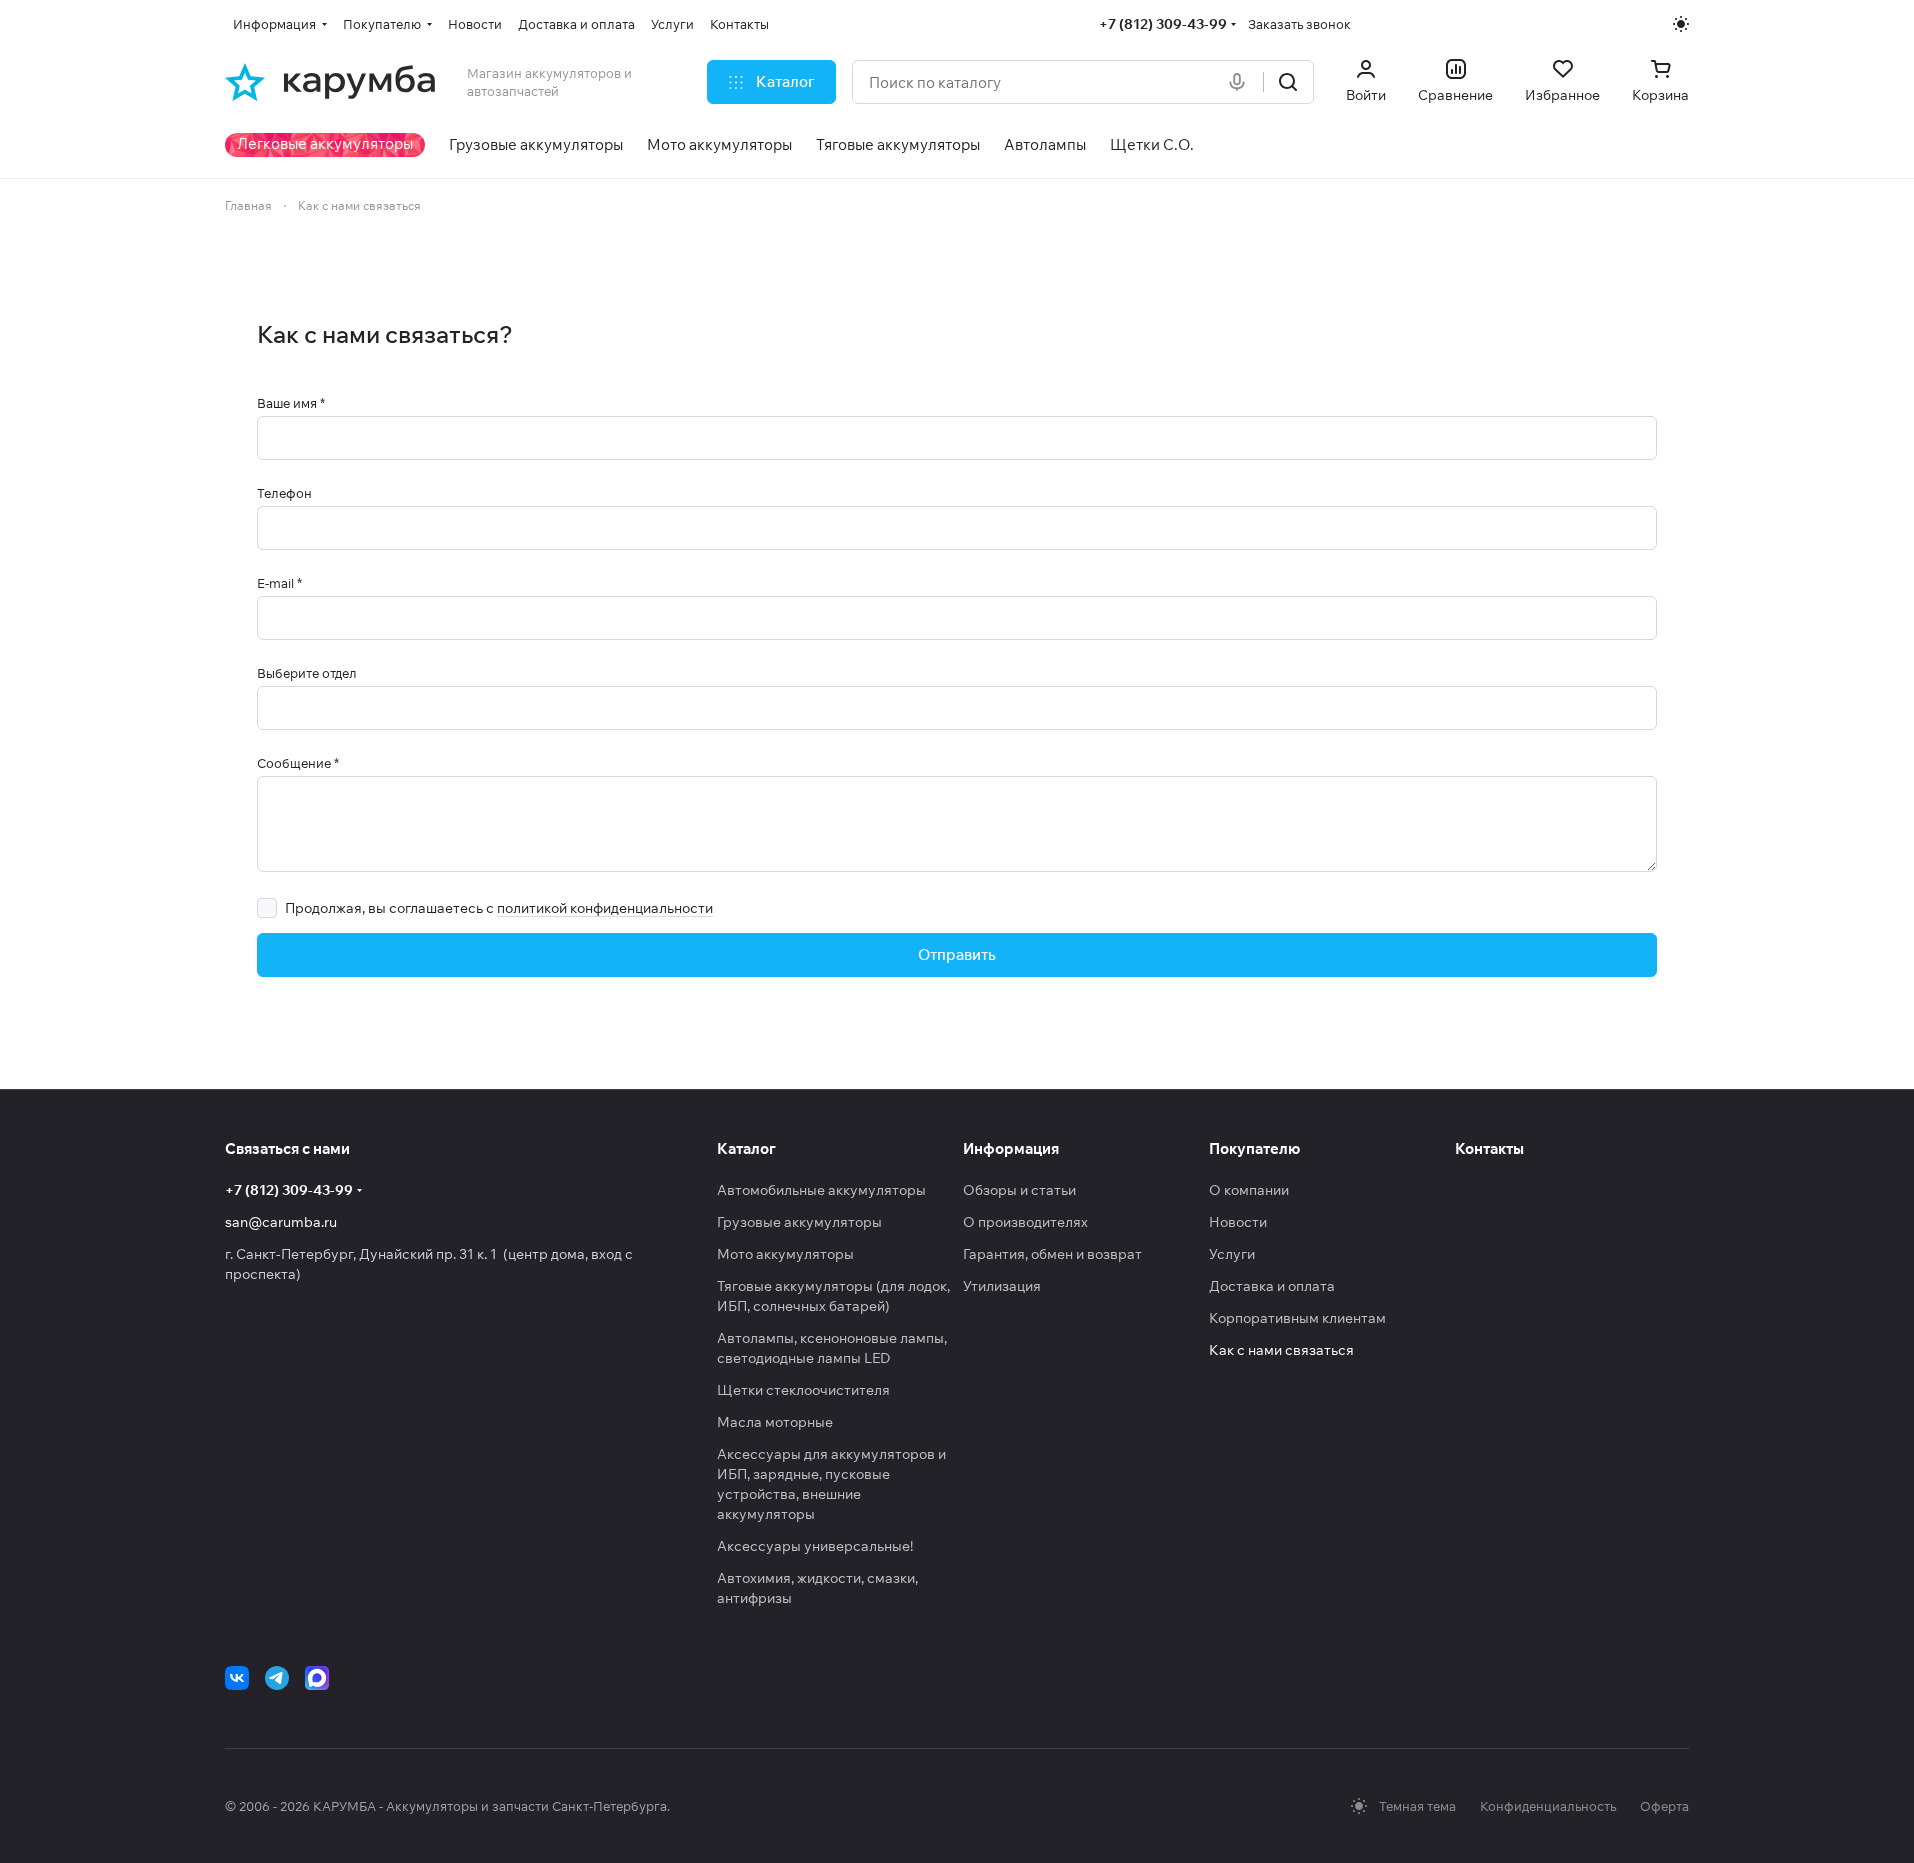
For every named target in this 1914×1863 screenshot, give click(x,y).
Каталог (746, 1148)
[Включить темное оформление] (1681, 24)
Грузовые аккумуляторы (799, 1222)
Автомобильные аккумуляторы (821, 1190)
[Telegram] (277, 1678)
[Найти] (1288, 82)
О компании (1249, 1190)
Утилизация (1002, 1286)
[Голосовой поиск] (1241, 82)
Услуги (1232, 1254)
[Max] (317, 1678)
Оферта (1664, 1806)
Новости (1238, 1222)
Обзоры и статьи (1019, 1190)
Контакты (1489, 1148)
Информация (1011, 1148)
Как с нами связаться (1281, 1350)
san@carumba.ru (281, 1222)
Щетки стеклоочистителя (803, 1390)
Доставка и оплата (1272, 1286)
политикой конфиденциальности (605, 908)
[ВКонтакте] (237, 1678)
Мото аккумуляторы (785, 1254)
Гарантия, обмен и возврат (1052, 1254)
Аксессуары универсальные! (815, 1546)
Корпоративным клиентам (1297, 1318)
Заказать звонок (1299, 24)
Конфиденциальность (1548, 1806)
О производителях (1025, 1222)
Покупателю (1254, 1148)
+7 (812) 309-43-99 (1163, 24)
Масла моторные (775, 1422)
